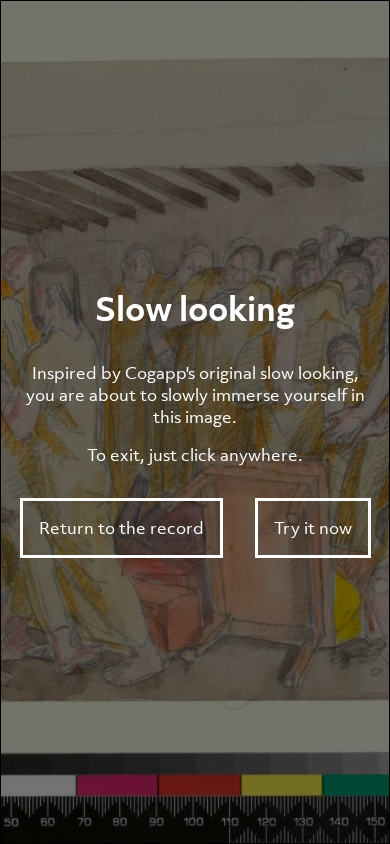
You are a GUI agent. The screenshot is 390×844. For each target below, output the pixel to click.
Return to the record (121, 528)
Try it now (313, 528)
